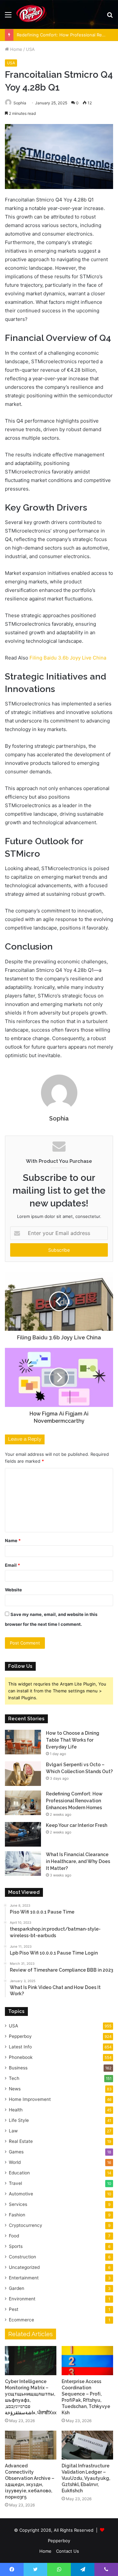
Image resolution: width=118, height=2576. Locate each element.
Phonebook (21, 2057)
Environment (22, 2299)
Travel (15, 2183)
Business (18, 2068)
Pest (14, 2309)
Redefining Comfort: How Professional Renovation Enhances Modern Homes (74, 1801)
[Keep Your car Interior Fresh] (23, 1834)
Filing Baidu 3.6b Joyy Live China (68, 658)
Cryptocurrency (26, 2225)
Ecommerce (21, 2320)
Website (13, 1590)
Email (12, 1565)
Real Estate (21, 2141)
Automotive (21, 2194)
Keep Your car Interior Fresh (77, 1825)
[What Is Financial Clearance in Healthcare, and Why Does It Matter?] (23, 1864)
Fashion (17, 2215)
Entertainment (24, 2278)
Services (18, 2204)
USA (30, 49)
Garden (17, 2288)
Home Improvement (30, 2099)
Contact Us (68, 2551)
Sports (16, 2246)
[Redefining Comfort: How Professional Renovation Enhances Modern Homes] (23, 1803)
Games (16, 2152)
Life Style (19, 2120)
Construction (22, 2257)
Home (16, 49)
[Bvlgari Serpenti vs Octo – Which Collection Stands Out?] (23, 1774)
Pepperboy (20, 2036)
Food (14, 2236)
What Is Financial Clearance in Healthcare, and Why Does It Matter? (78, 1861)
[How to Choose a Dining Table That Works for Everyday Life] (23, 1742)
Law (13, 2131)
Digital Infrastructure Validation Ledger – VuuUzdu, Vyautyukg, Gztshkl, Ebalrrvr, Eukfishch (86, 2478)
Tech (14, 2078)
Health (16, 2110)
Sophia (20, 103)
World (15, 2162)
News (15, 2089)
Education (19, 2173)
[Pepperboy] (31, 14)
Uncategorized (24, 2267)
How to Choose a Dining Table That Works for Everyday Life (73, 1740)
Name (13, 1540)
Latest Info (20, 2047)
